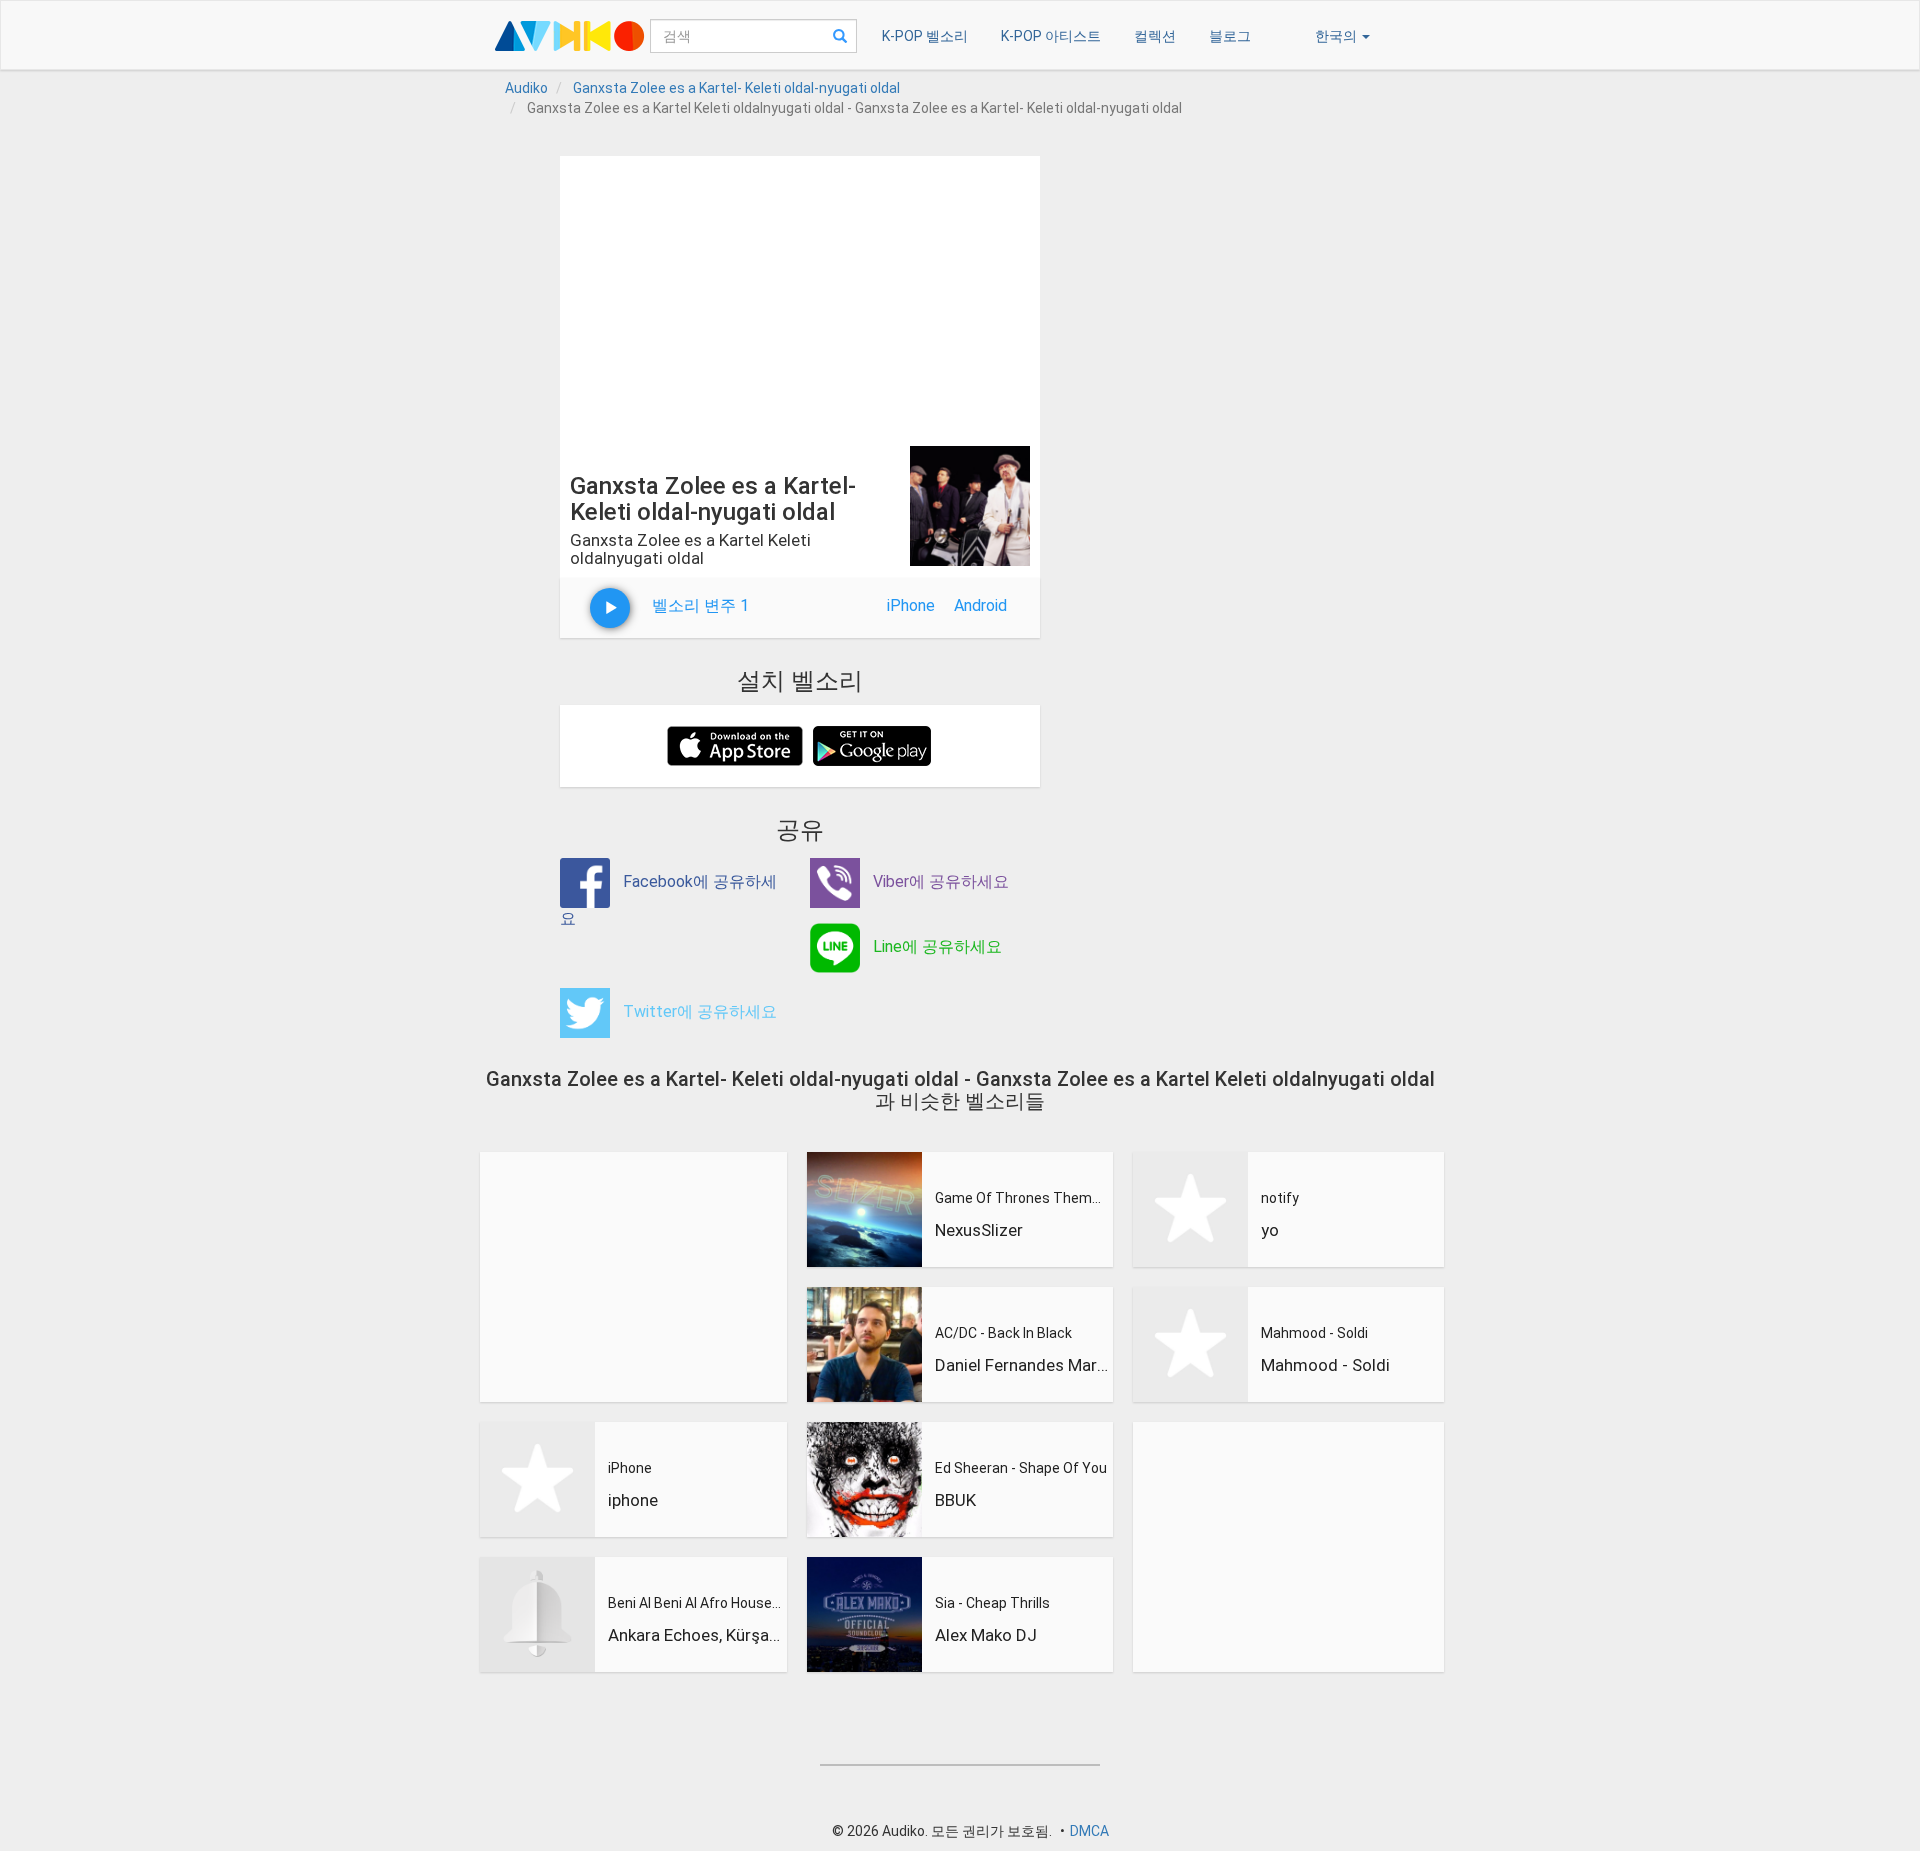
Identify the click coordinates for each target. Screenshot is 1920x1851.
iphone (633, 1500)
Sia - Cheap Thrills (992, 1603)
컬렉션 (1155, 36)
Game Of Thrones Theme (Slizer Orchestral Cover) (1022, 1198)
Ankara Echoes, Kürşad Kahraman (695, 1635)
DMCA (1089, 1831)
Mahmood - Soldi (1314, 1333)
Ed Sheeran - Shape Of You (1021, 1468)
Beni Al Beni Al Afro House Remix (695, 1603)
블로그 (1230, 36)
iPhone (911, 605)
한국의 (1337, 36)
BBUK (955, 1500)
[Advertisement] (800, 296)
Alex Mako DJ (986, 1635)
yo (1270, 1230)
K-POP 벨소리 (925, 36)
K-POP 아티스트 (1051, 36)
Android (980, 605)
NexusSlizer (979, 1230)
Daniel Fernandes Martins (1022, 1365)
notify (1280, 1198)
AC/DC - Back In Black (1003, 1333)
